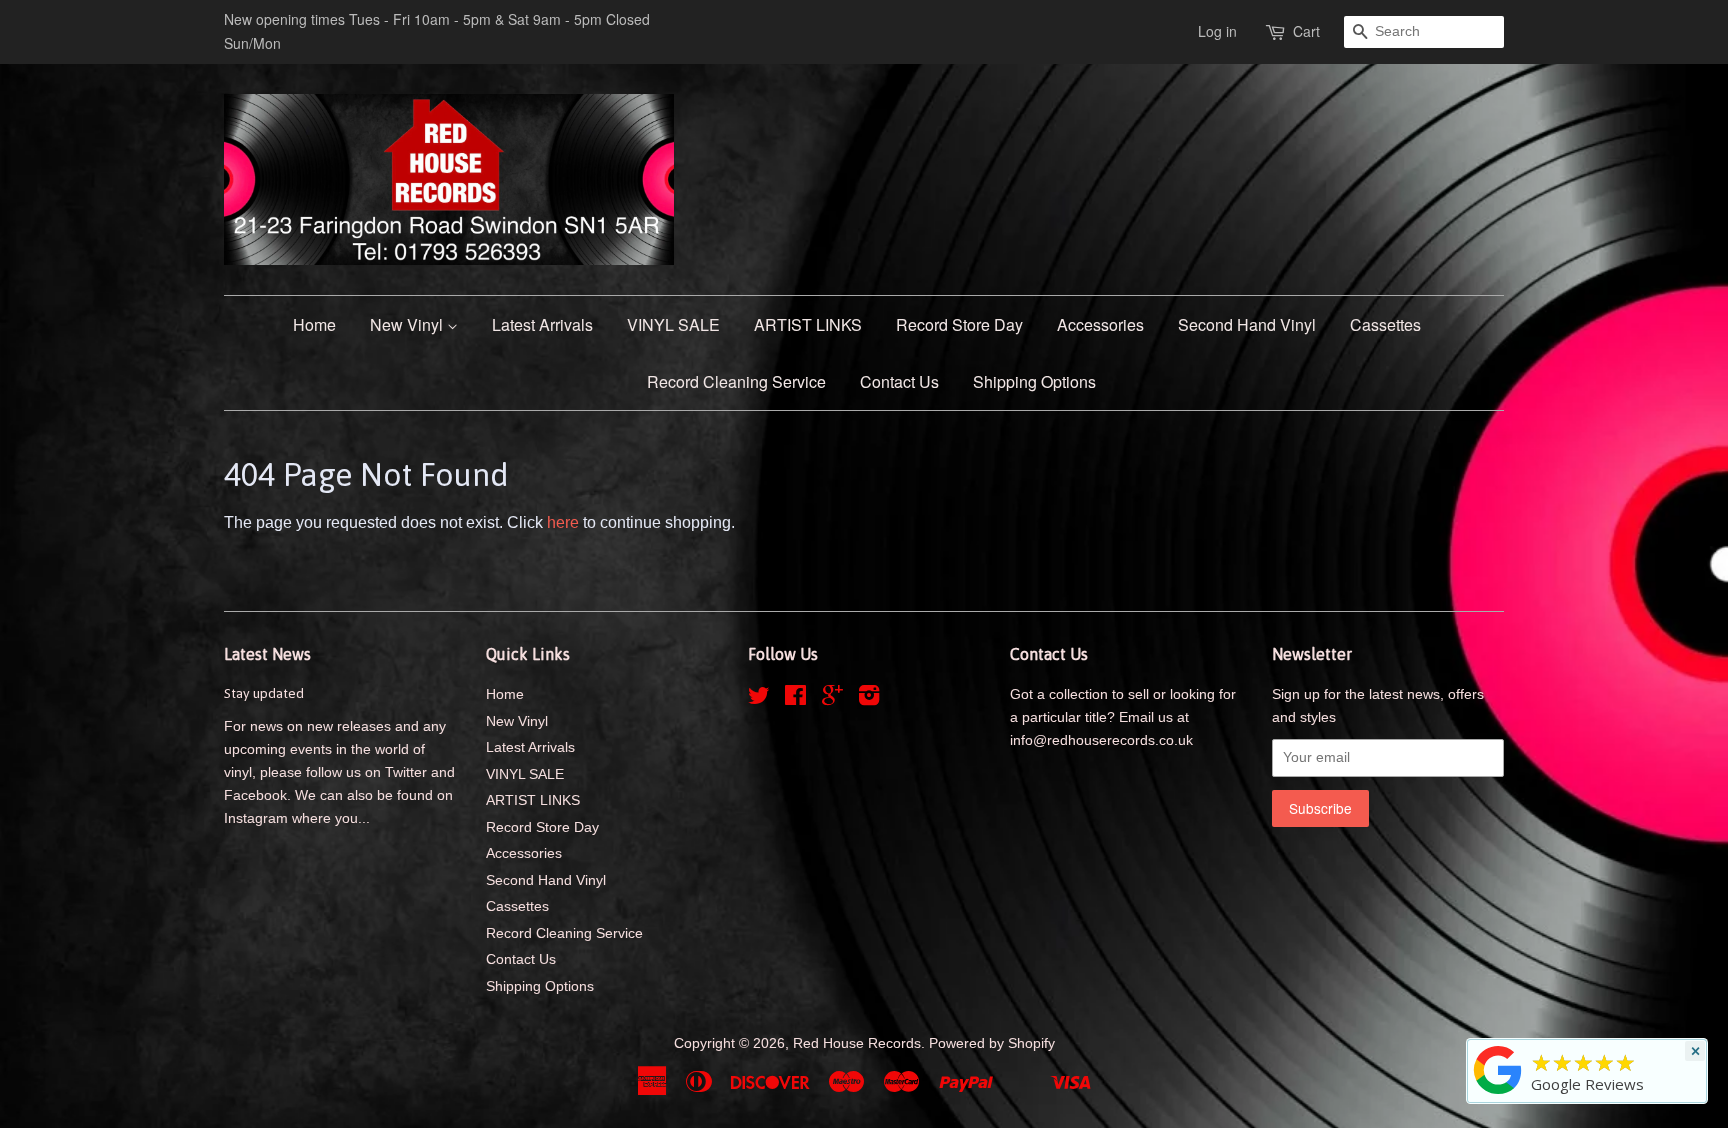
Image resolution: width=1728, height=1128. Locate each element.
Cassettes (1385, 324)
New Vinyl (408, 324)
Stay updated (264, 693)
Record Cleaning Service (736, 381)
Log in (1217, 31)
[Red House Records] (1498, 1094)
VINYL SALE (673, 324)
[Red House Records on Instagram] (869, 699)
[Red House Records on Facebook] (795, 699)
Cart (1306, 31)
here (563, 522)
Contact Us (899, 381)
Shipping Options (1034, 381)
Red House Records (857, 1043)
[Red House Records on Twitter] (759, 699)
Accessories (1100, 324)
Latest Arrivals (542, 324)
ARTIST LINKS (808, 324)
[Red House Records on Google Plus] (832, 699)
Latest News (267, 654)
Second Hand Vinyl (1247, 324)
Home (314, 324)
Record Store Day (959, 324)
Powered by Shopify (992, 1043)
